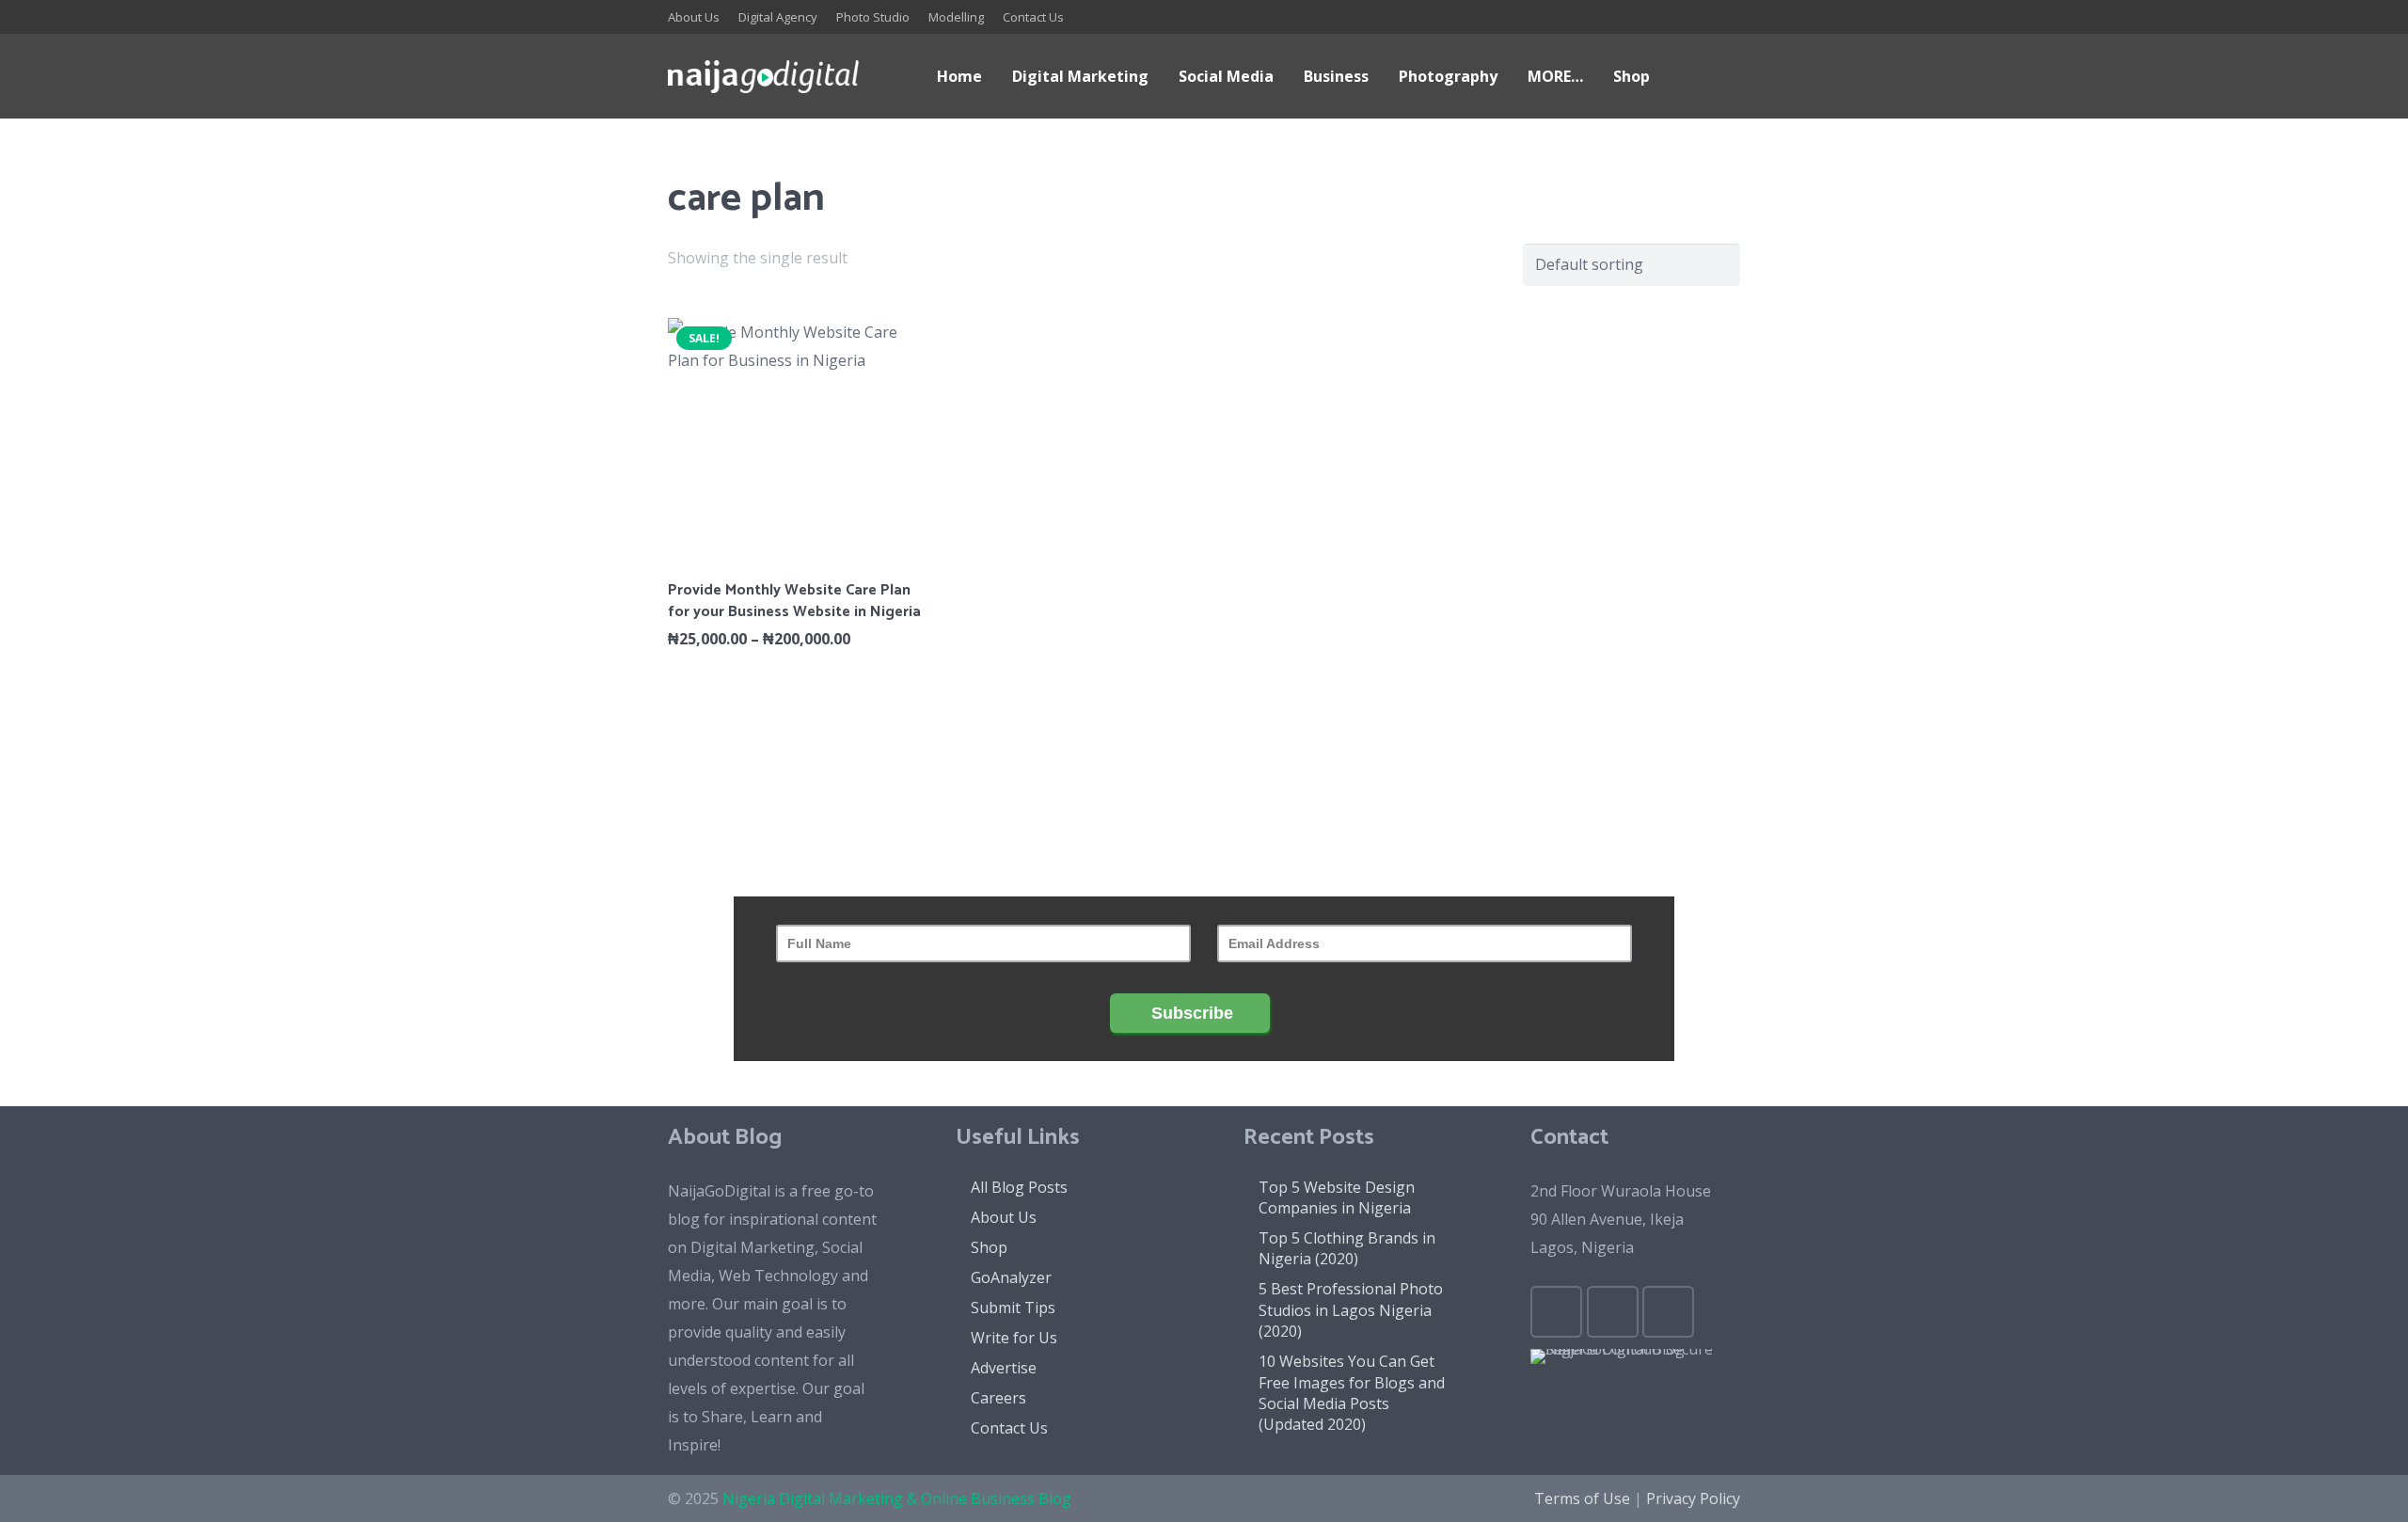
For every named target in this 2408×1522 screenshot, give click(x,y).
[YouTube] (1689, 17)
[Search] (1683, 77)
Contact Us (1009, 1428)
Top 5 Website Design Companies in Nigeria (1337, 1197)
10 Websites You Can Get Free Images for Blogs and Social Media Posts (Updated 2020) (1352, 1393)
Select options (795, 679)
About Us (1004, 1217)
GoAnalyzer (1011, 1277)
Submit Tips (1013, 1308)
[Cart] (1720, 76)
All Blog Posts (1019, 1187)
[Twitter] (1588, 17)
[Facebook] (1554, 17)
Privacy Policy (1693, 1498)
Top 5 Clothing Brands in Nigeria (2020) (1347, 1248)
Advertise (1004, 1368)
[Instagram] (1723, 17)
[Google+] (1622, 17)
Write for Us (1014, 1338)
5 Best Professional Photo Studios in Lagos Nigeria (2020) (1351, 1310)
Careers (998, 1398)
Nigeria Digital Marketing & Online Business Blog (897, 1498)
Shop (989, 1247)
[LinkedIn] (1655, 17)
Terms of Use (1582, 1498)
